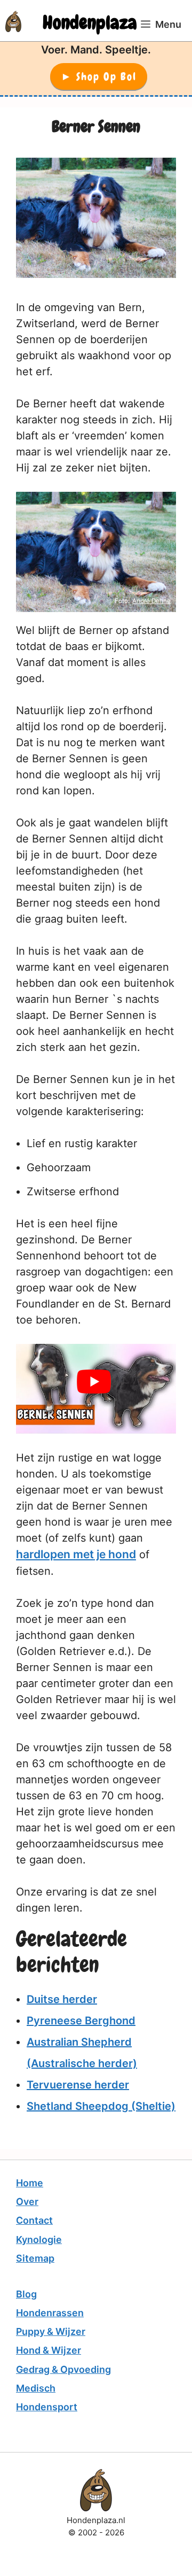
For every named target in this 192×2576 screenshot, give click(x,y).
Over (27, 2202)
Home (30, 2183)
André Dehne (151, 601)
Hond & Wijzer (49, 2350)
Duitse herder (62, 1999)
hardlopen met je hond (76, 1554)
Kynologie (39, 2240)
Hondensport (47, 2407)
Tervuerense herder (78, 2085)
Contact (34, 2220)
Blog (26, 2294)
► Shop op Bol (99, 76)
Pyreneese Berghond (81, 2021)
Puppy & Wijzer (51, 2331)
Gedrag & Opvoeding (63, 2369)
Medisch (36, 2388)
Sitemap (35, 2258)
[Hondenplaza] (13, 21)
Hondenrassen (50, 2313)
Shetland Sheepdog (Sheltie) (101, 2106)
